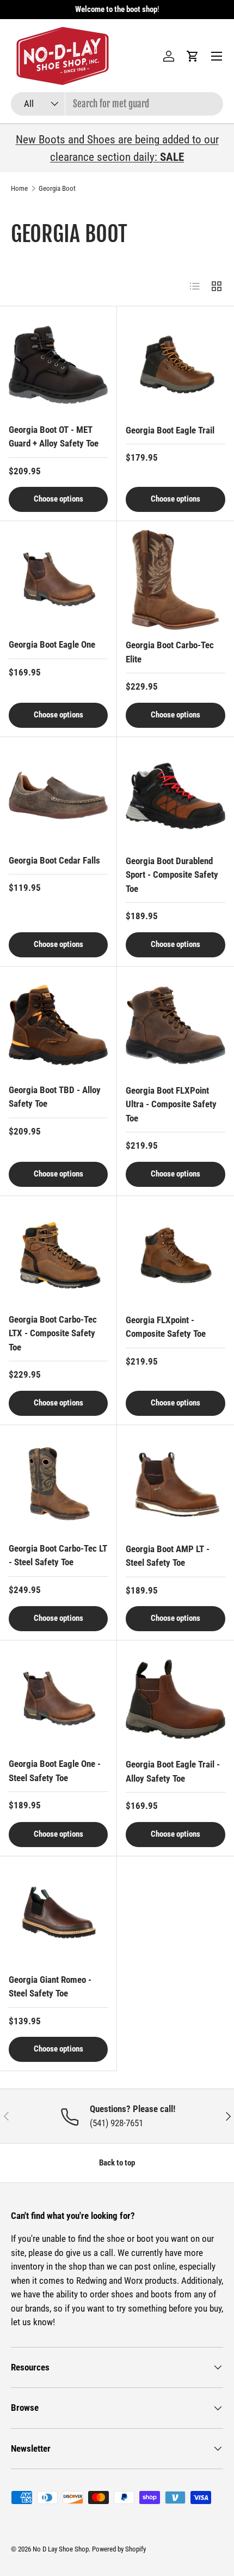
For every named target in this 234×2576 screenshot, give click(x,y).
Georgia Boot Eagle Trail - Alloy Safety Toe (173, 1771)
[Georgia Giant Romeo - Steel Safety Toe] (58, 1915)
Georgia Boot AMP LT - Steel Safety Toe (168, 1556)
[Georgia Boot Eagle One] (58, 580)
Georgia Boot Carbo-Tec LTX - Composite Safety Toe (53, 1333)
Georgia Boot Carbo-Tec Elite (170, 652)
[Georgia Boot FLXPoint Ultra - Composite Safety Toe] (175, 1025)
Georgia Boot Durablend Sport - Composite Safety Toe (172, 875)
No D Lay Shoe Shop (61, 2549)
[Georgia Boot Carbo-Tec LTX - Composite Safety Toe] (58, 1254)
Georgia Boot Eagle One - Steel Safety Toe (55, 1771)
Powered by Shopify (119, 2549)
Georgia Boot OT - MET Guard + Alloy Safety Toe (54, 437)
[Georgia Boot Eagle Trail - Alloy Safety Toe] (175, 1699)
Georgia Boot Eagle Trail (170, 430)
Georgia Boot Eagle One (52, 644)
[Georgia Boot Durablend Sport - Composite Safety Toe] (175, 796)
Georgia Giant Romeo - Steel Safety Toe (50, 1987)
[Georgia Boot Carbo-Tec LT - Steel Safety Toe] (58, 1483)
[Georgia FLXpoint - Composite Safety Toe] (175, 1255)
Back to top (117, 2163)
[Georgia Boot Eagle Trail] (175, 365)
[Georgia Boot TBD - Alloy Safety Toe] (58, 1025)
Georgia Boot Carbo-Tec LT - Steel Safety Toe (58, 1555)
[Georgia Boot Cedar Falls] (58, 795)
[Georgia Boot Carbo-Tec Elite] (175, 580)
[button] (193, 56)
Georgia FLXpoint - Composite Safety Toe (166, 1327)
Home (19, 188)
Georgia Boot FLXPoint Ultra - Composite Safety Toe (171, 1104)
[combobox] (117, 104)
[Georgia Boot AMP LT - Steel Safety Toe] (175, 1484)
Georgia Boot (57, 188)
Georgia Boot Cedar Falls (54, 860)
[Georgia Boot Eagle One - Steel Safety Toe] (58, 1699)
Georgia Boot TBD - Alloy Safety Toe (55, 1097)
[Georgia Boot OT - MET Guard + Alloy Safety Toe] (58, 365)
